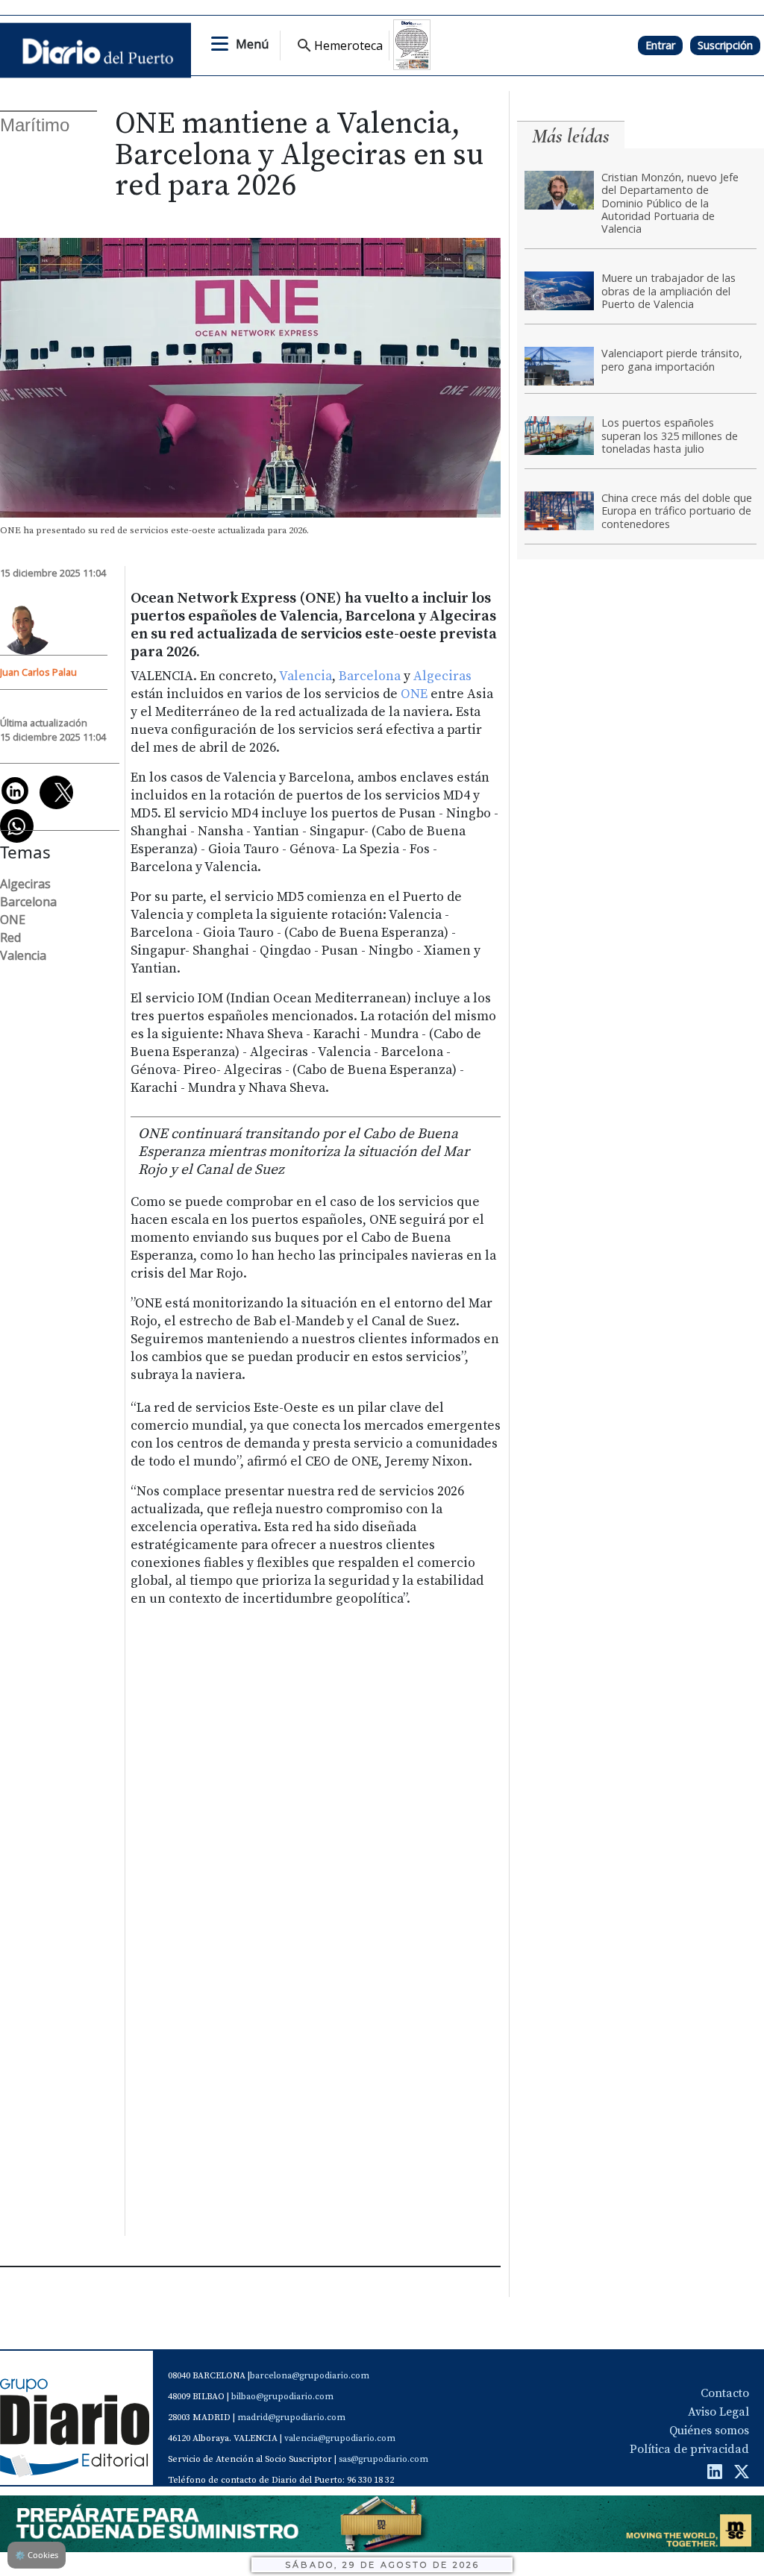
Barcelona (370, 676)
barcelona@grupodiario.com (310, 2376)
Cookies (37, 2555)
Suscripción (725, 45)
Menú (252, 44)
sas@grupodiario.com (383, 2459)
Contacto (725, 2393)
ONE (414, 694)
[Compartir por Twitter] (56, 792)
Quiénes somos (709, 2431)
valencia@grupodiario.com (340, 2438)
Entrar (660, 45)
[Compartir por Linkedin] (15, 791)
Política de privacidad (689, 2449)
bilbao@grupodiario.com (282, 2397)
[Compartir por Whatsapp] (17, 826)
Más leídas (571, 136)
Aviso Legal (718, 2412)
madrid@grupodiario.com (291, 2418)
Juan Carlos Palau (38, 672)
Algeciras (442, 676)
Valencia (306, 676)
